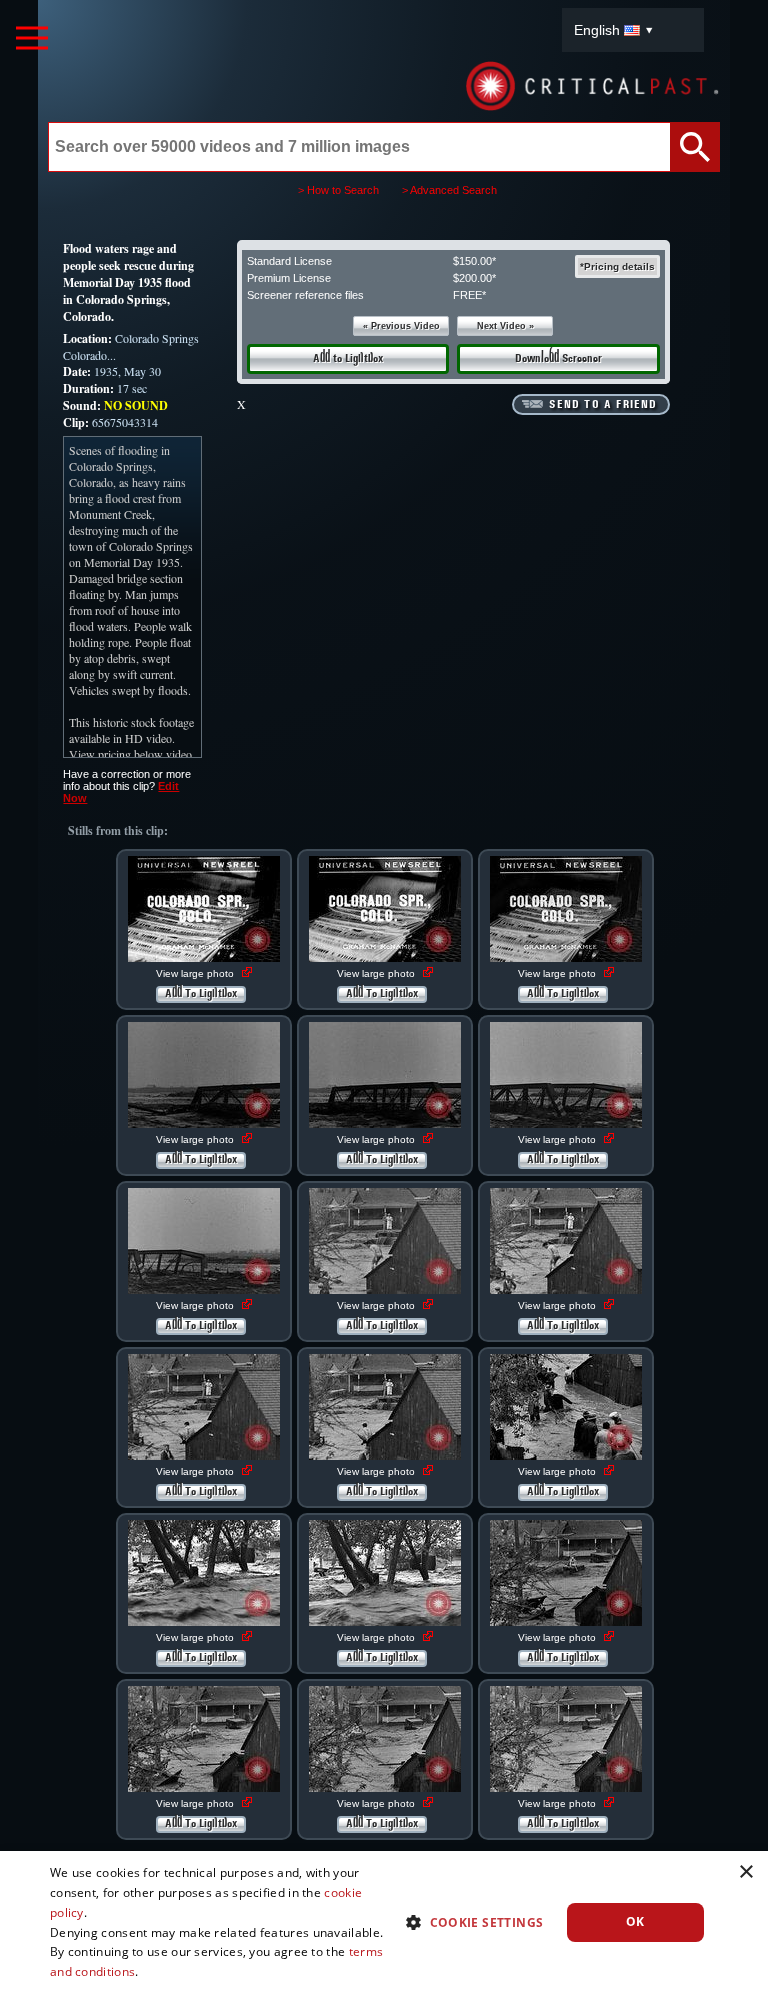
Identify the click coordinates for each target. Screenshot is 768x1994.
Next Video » (505, 326)
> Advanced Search (449, 190)
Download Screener (558, 359)
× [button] (745, 1872)
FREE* (469, 295)
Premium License (289, 278)
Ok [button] (635, 1921)
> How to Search (338, 190)
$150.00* (474, 261)
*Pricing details (617, 266)
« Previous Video (401, 326)
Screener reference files (305, 295)
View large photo (196, 973)
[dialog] (384, 1922)
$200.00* (474, 278)
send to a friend (603, 405)
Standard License (289, 261)
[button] (466, 1921)
